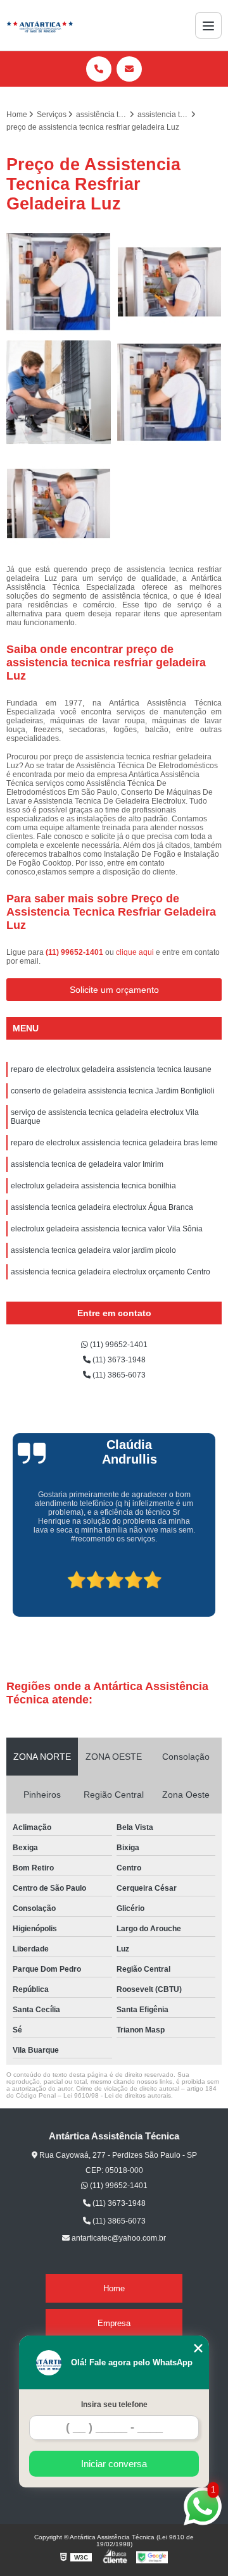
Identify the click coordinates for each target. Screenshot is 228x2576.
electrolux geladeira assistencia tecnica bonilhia (93, 1186)
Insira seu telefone (114, 2405)
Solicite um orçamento (114, 990)
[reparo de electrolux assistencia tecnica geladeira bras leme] (59, 282)
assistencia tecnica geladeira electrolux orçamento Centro (111, 1272)
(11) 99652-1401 (75, 952)
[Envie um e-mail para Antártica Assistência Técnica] (129, 69)
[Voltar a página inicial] (40, 25)
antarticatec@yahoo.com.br (118, 2238)
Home (114, 2288)
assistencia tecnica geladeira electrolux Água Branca (102, 1207)
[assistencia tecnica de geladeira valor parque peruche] (59, 393)
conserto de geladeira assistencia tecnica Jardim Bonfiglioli (113, 1091)
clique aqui (135, 952)
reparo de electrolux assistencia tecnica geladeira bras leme (114, 1143)
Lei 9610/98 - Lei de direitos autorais (117, 2095)
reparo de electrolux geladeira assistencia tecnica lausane (111, 1069)
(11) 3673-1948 (118, 1360)
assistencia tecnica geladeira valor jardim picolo (93, 1250)
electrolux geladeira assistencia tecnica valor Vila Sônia (107, 1229)
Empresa (114, 2323)
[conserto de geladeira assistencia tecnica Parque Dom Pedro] (169, 282)
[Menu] (208, 25)
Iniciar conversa (114, 2464)
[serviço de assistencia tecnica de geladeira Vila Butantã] (59, 503)
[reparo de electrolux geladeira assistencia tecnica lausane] (169, 393)
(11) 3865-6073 (118, 1375)
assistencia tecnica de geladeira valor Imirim (87, 1164)
